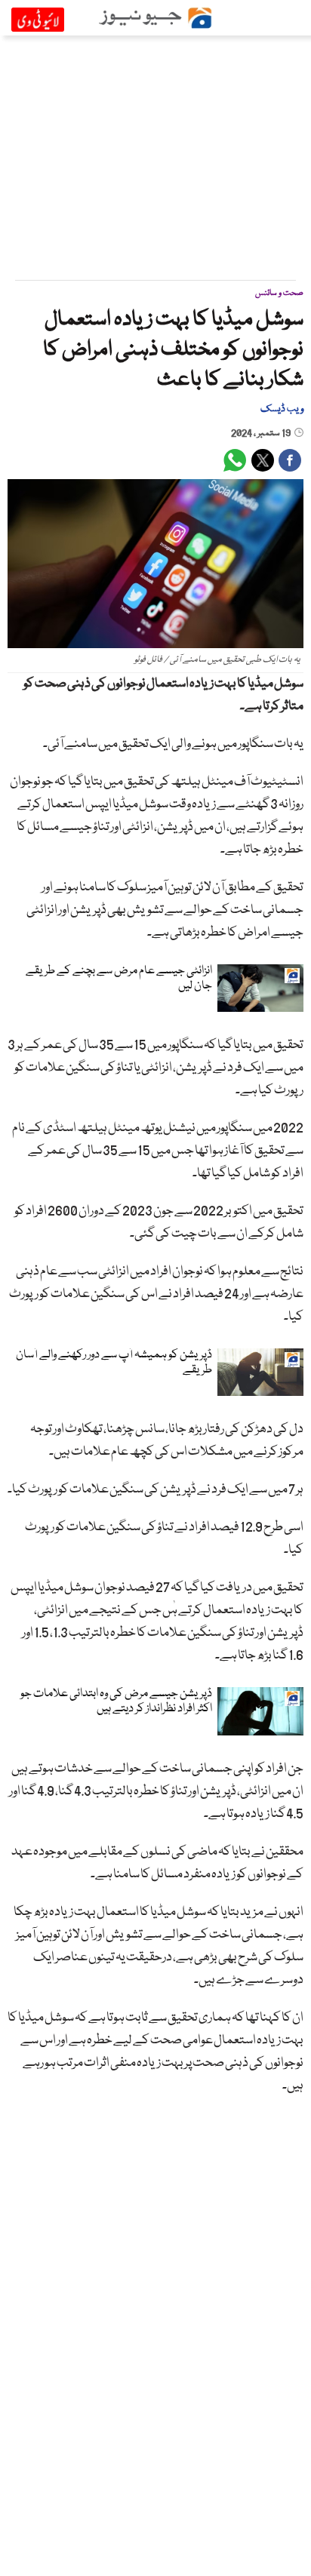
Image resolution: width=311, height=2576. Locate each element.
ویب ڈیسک (282, 409)
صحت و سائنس (279, 293)
